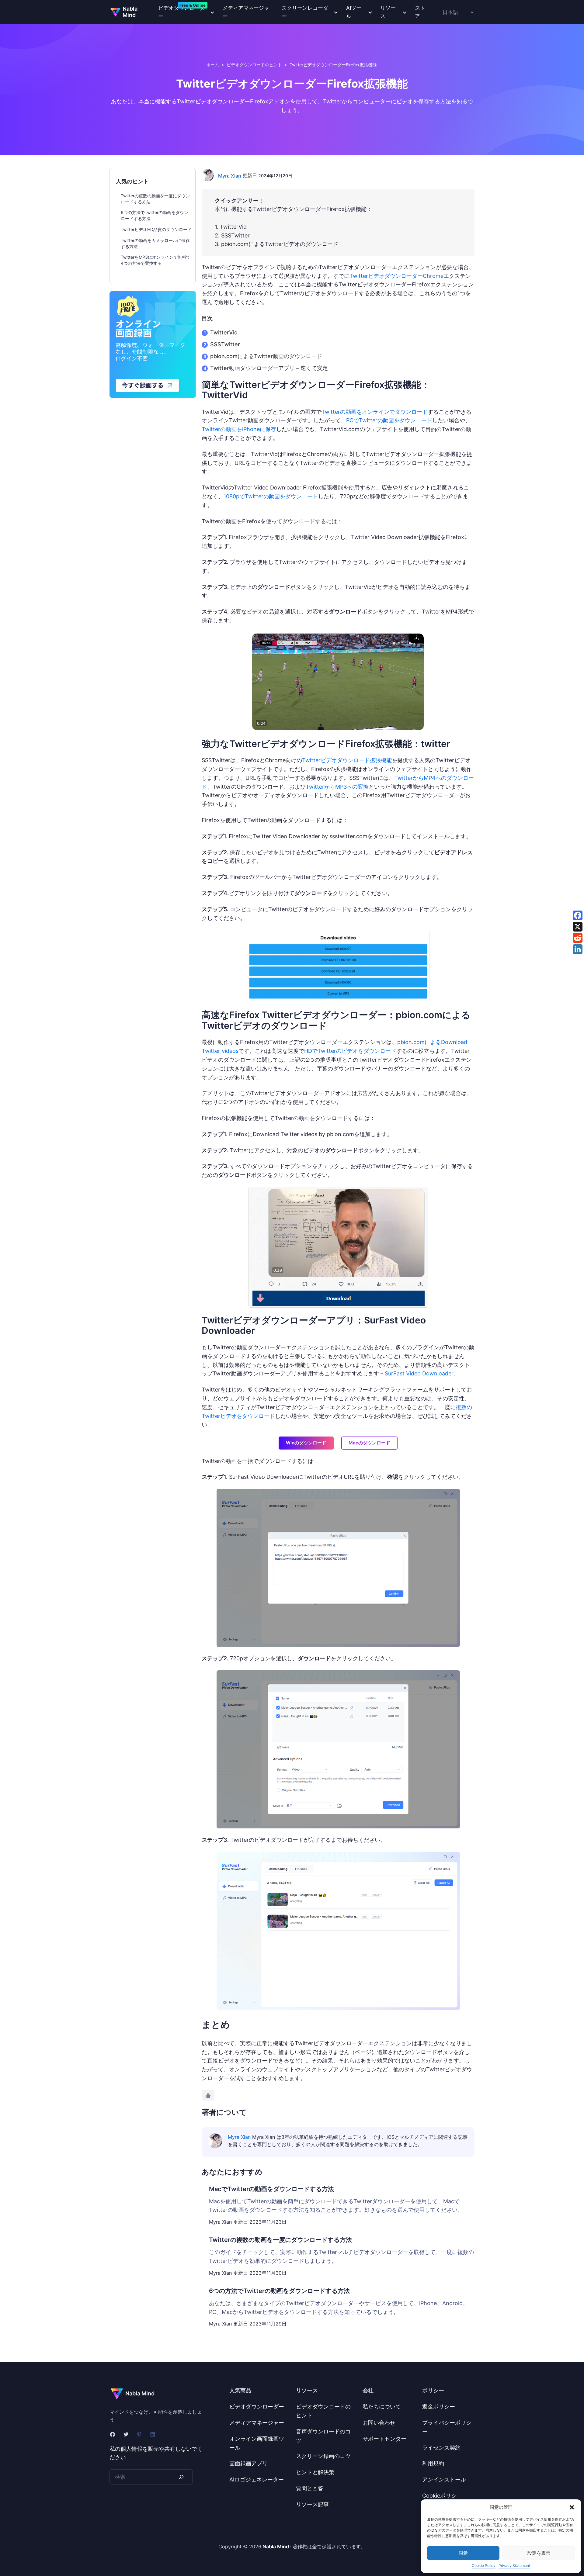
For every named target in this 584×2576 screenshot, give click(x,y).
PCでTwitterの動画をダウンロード (389, 420)
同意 (463, 2553)
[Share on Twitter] (578, 927)
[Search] (181, 2477)
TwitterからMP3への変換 (337, 787)
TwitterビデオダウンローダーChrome (396, 276)
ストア (420, 12)
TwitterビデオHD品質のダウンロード (156, 229)
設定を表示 (539, 2553)
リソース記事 (312, 2504)
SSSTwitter (225, 344)
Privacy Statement (514, 2566)
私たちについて (382, 2407)
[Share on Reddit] (578, 938)
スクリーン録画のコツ (323, 2456)
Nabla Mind (130, 12)
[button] (572, 2507)
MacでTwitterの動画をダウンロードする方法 (271, 2189)
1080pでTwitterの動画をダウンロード (271, 496)
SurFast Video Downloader (419, 1373)
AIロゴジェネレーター (257, 2479)
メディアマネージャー (246, 12)
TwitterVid (224, 332)
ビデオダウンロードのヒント (254, 65)
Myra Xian (230, 176)
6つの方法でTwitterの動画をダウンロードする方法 (279, 2291)
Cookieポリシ (439, 2496)
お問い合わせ (379, 2423)
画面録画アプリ (249, 2463)
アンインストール (444, 2479)
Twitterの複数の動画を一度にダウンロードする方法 (280, 2240)
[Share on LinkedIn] (578, 949)
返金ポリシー (439, 2407)
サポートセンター (384, 2439)
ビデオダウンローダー (257, 2407)
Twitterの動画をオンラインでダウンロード (375, 412)
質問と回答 (310, 2488)
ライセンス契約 (441, 2448)
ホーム (213, 65)
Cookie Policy (484, 2566)
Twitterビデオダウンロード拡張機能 (347, 760)
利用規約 (433, 2463)
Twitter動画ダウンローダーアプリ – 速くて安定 (269, 368)
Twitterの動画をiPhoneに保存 (239, 429)
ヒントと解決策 (315, 2472)
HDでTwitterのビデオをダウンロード (350, 1051)
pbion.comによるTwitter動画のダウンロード (266, 356)
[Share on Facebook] (578, 915)
